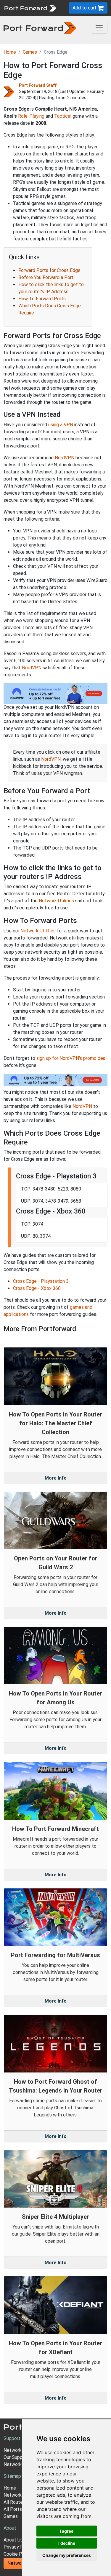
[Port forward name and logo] (30, 8)
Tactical (63, 116)
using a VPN (61, 425)
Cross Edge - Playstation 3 (41, 1281)
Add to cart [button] (85, 8)
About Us (13, 2540)
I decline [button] (67, 2543)
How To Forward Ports (42, 299)
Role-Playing (31, 116)
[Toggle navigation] (99, 28)
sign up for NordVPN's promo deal (71, 1058)
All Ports (13, 2509)
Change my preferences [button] (67, 2555)
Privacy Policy (18, 2547)
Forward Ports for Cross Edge (49, 270)
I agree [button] (67, 2531)
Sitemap (12, 2476)
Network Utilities (56, 901)
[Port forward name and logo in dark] (40, 28)
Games (30, 52)
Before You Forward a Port (46, 277)
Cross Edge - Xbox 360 (37, 1288)
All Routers (15, 2502)
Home (10, 52)
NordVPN (65, 458)
